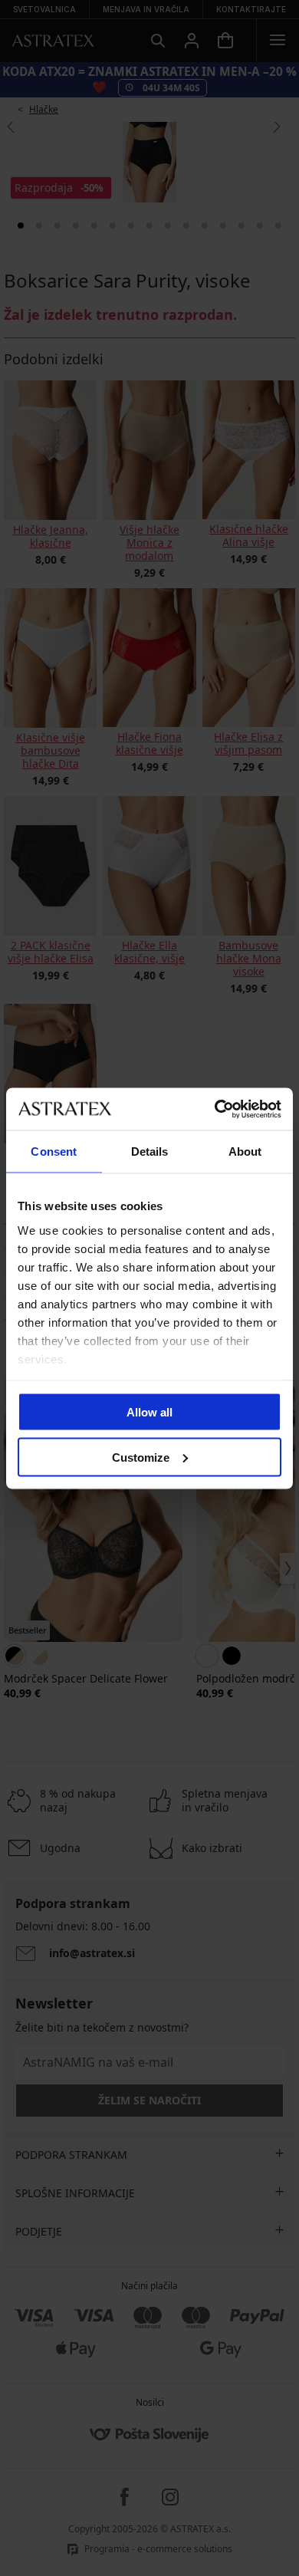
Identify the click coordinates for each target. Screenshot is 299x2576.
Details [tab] (150, 1151)
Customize (141, 1457)
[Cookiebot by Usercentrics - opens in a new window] (215, 1109)
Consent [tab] (54, 1151)
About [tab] (245, 1151)
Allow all (149, 1412)
